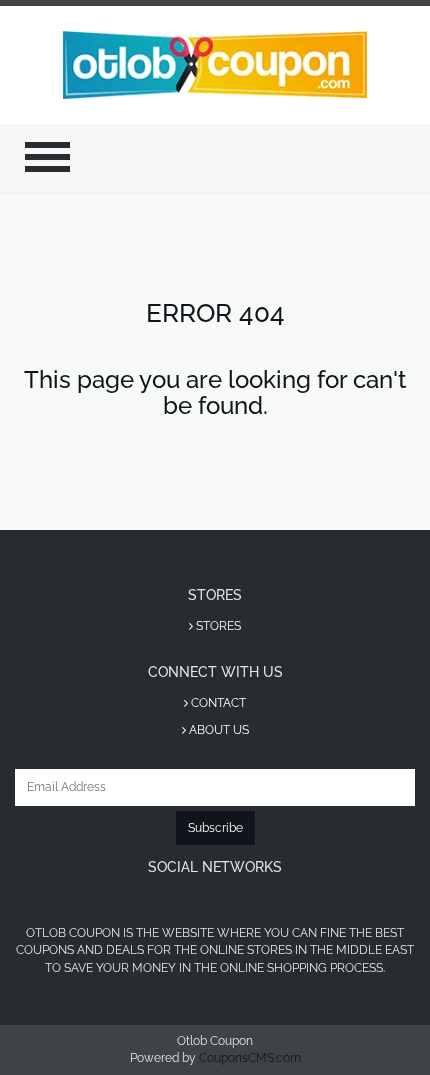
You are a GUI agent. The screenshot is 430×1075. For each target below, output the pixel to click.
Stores (217, 626)
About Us (217, 730)
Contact (217, 703)
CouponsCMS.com (250, 1058)
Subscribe (215, 828)
